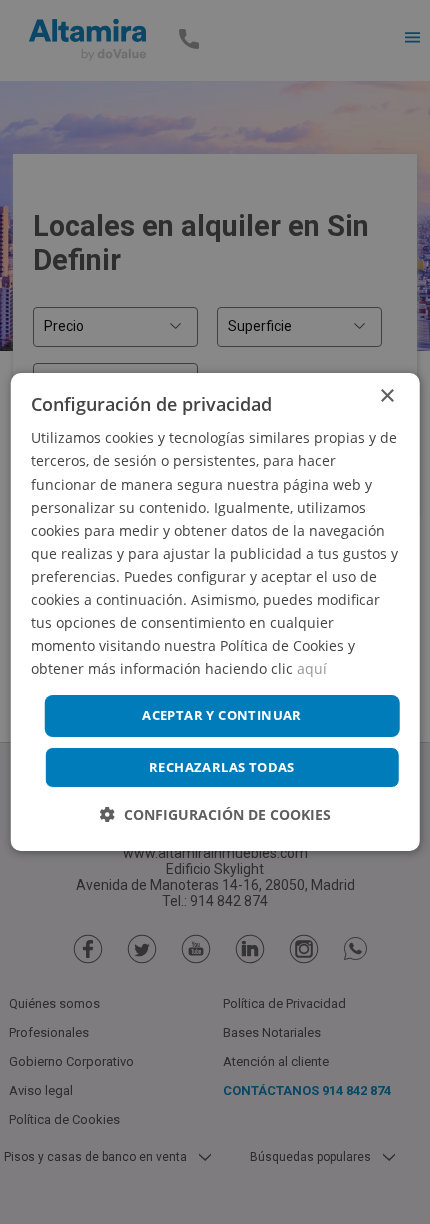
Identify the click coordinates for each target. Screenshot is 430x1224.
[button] (215, 814)
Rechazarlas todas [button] (222, 767)
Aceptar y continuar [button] (222, 715)
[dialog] (215, 612)
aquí (312, 668)
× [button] (386, 396)
